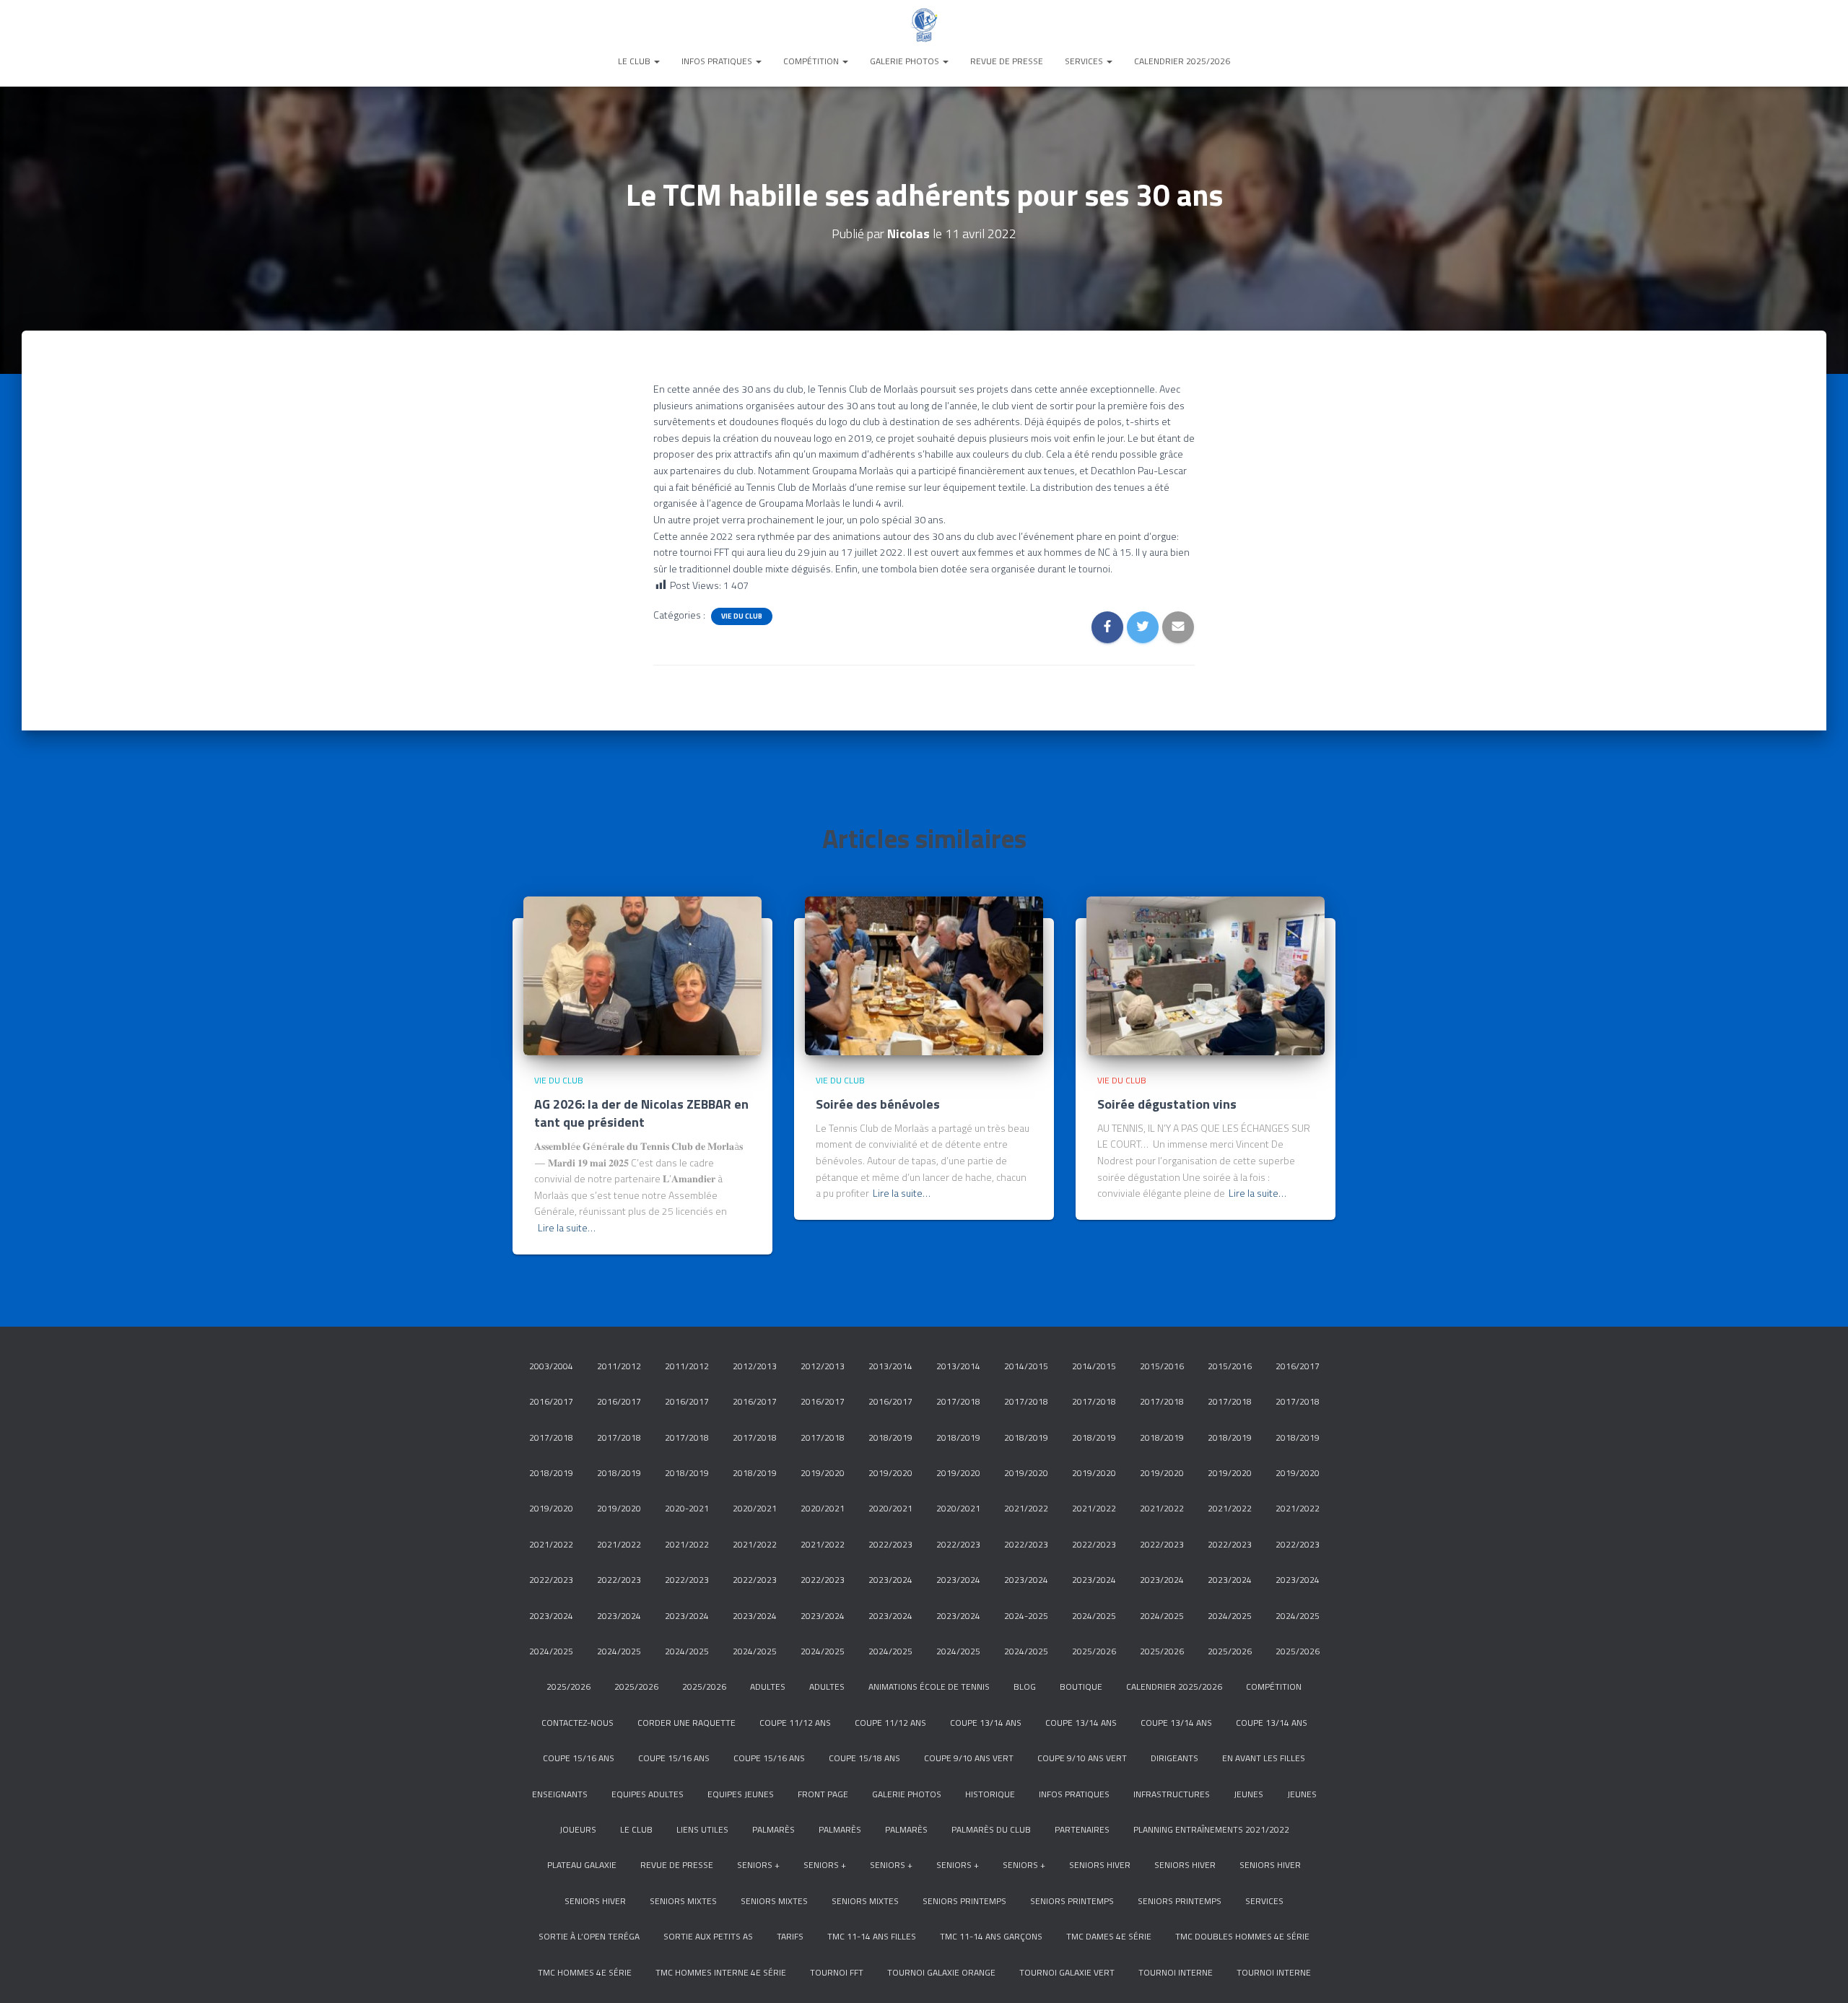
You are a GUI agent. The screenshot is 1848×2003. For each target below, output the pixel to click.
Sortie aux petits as (708, 1936)
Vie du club (742, 616)
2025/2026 (1094, 1651)
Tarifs (790, 1936)
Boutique (1081, 1686)
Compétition (812, 61)
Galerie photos (906, 61)
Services (1085, 61)
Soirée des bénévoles (878, 1104)
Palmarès (773, 1829)
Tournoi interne (1176, 1972)
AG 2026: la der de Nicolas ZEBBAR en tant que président (641, 1113)
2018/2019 (890, 1437)
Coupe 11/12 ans (795, 1723)
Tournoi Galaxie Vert (1067, 1972)
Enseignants (560, 1794)
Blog (1025, 1686)
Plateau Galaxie (582, 1865)
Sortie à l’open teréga (589, 1936)
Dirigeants (1174, 1758)
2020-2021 (687, 1508)
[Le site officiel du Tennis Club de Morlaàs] (924, 25)
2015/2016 (1162, 1366)
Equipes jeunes (741, 1794)
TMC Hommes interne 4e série (721, 1972)
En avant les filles (1264, 1758)
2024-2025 (1026, 1616)
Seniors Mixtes (683, 1901)
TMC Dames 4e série (1109, 1936)
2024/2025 (1094, 1616)
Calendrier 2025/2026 (1182, 61)
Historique (990, 1794)
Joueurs (578, 1829)
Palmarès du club (991, 1829)
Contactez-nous (577, 1723)
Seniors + (758, 1865)
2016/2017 (1298, 1366)
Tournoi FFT (837, 1972)
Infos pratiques (718, 61)
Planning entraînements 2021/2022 (1211, 1829)
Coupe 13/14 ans (986, 1723)
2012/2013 (755, 1366)
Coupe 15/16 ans (579, 1758)
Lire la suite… (567, 1227)
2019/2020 (823, 1473)
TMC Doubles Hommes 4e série (1242, 1936)
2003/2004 (551, 1366)
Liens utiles (702, 1829)
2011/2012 (619, 1366)
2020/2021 (755, 1508)
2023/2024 (890, 1580)
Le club (635, 61)
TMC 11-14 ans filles (872, 1936)
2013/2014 (890, 1366)
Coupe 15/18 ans (864, 1758)
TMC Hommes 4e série (585, 1972)
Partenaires (1082, 1829)
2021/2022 (1026, 1508)
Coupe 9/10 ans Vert (969, 1758)
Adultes (768, 1686)
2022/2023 (890, 1544)
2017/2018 (958, 1401)
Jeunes (1248, 1794)
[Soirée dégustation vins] (1206, 975)
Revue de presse (1007, 61)
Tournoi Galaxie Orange (941, 1972)
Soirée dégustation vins (1167, 1104)
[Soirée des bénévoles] (924, 975)
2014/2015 (1026, 1366)
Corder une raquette (687, 1723)
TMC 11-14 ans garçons (991, 1936)
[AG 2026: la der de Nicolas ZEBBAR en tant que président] (642, 975)
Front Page (823, 1794)
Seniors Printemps (964, 1901)
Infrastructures (1172, 1794)
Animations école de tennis (929, 1686)
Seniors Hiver (1100, 1865)
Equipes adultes (648, 1794)
